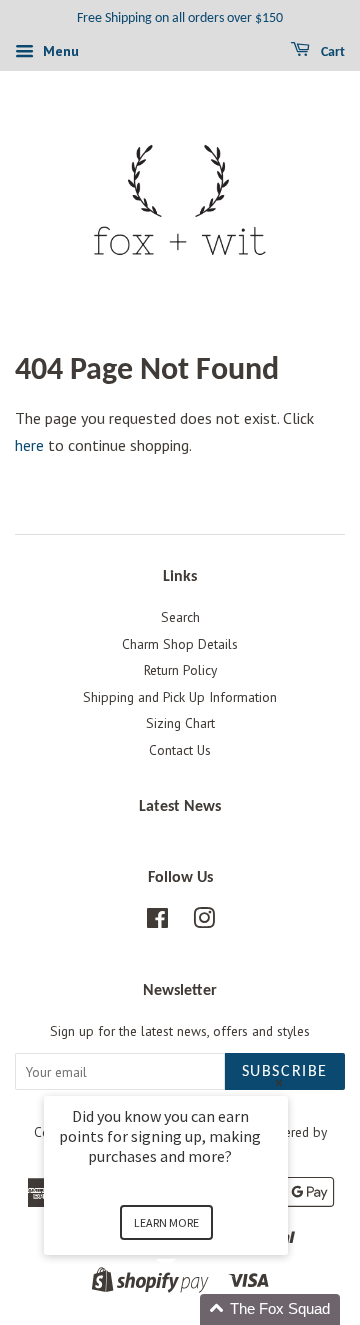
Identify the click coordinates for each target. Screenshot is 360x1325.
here (29, 445)
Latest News (180, 807)
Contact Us (180, 750)
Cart (331, 52)
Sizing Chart (180, 723)
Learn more (166, 1222)
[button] (190, 1309)
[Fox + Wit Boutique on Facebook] (157, 922)
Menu (59, 51)
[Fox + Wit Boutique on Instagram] (204, 922)
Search (180, 617)
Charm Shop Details (180, 644)
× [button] (279, 1082)
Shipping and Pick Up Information (180, 697)
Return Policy (180, 670)
